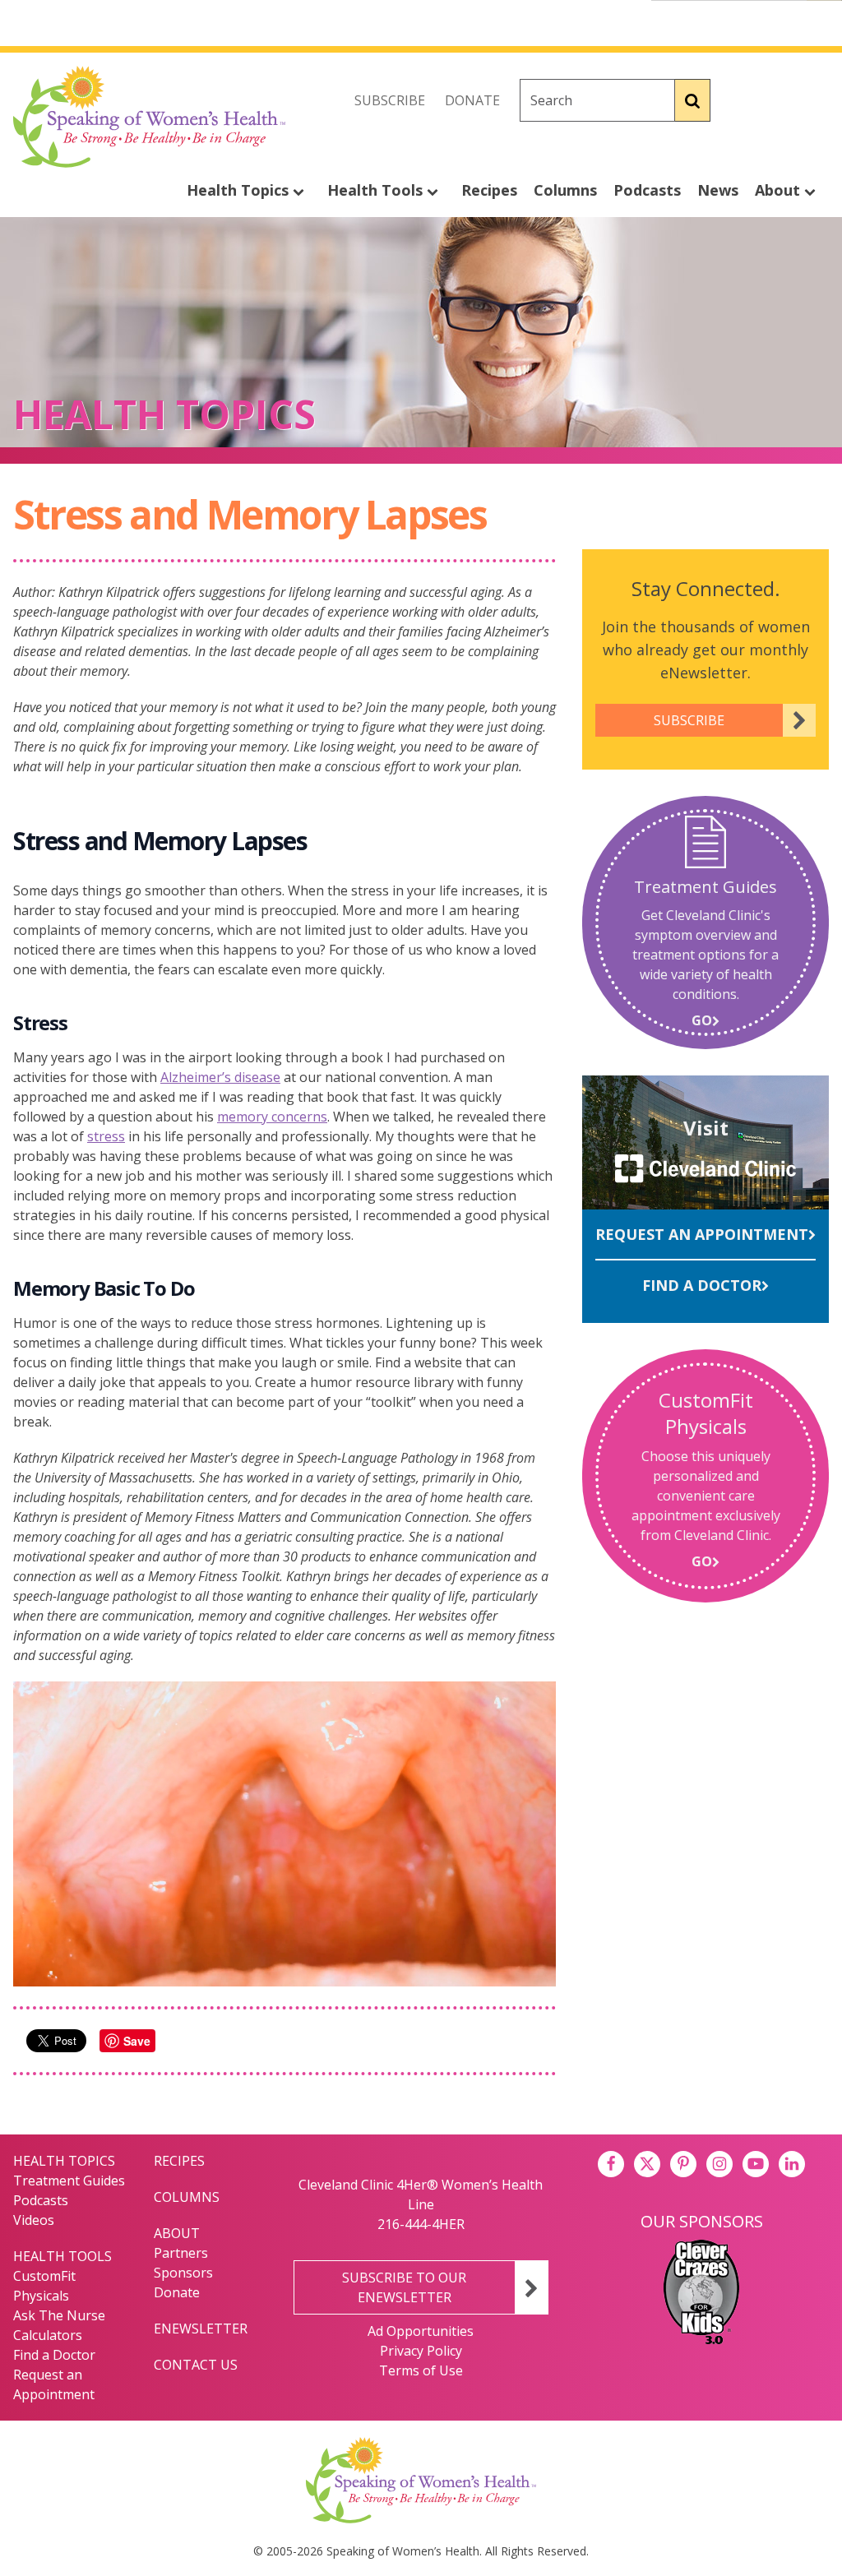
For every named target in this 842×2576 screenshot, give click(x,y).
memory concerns (272, 1117)
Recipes (489, 190)
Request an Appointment (702, 1234)
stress (106, 1136)
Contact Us (196, 2365)
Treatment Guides (69, 2181)
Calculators (48, 2335)
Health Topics (240, 190)
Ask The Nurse (59, 2315)
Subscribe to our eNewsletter (404, 2287)
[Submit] (693, 100)
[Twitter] (780, 100)
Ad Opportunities (421, 2331)
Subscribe (390, 100)
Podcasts (647, 190)
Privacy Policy (421, 2351)
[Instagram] (816, 100)
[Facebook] (743, 100)
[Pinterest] (683, 2164)
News (718, 190)
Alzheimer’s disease (220, 1077)
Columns (565, 190)
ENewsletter (201, 2329)
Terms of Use (421, 2370)
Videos (34, 2220)
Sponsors (183, 2273)
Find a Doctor (702, 1285)
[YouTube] (756, 2164)
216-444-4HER (421, 2224)
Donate (472, 100)
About (780, 190)
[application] (285, 1834)
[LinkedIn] (792, 2164)
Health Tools (377, 190)
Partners (181, 2253)
